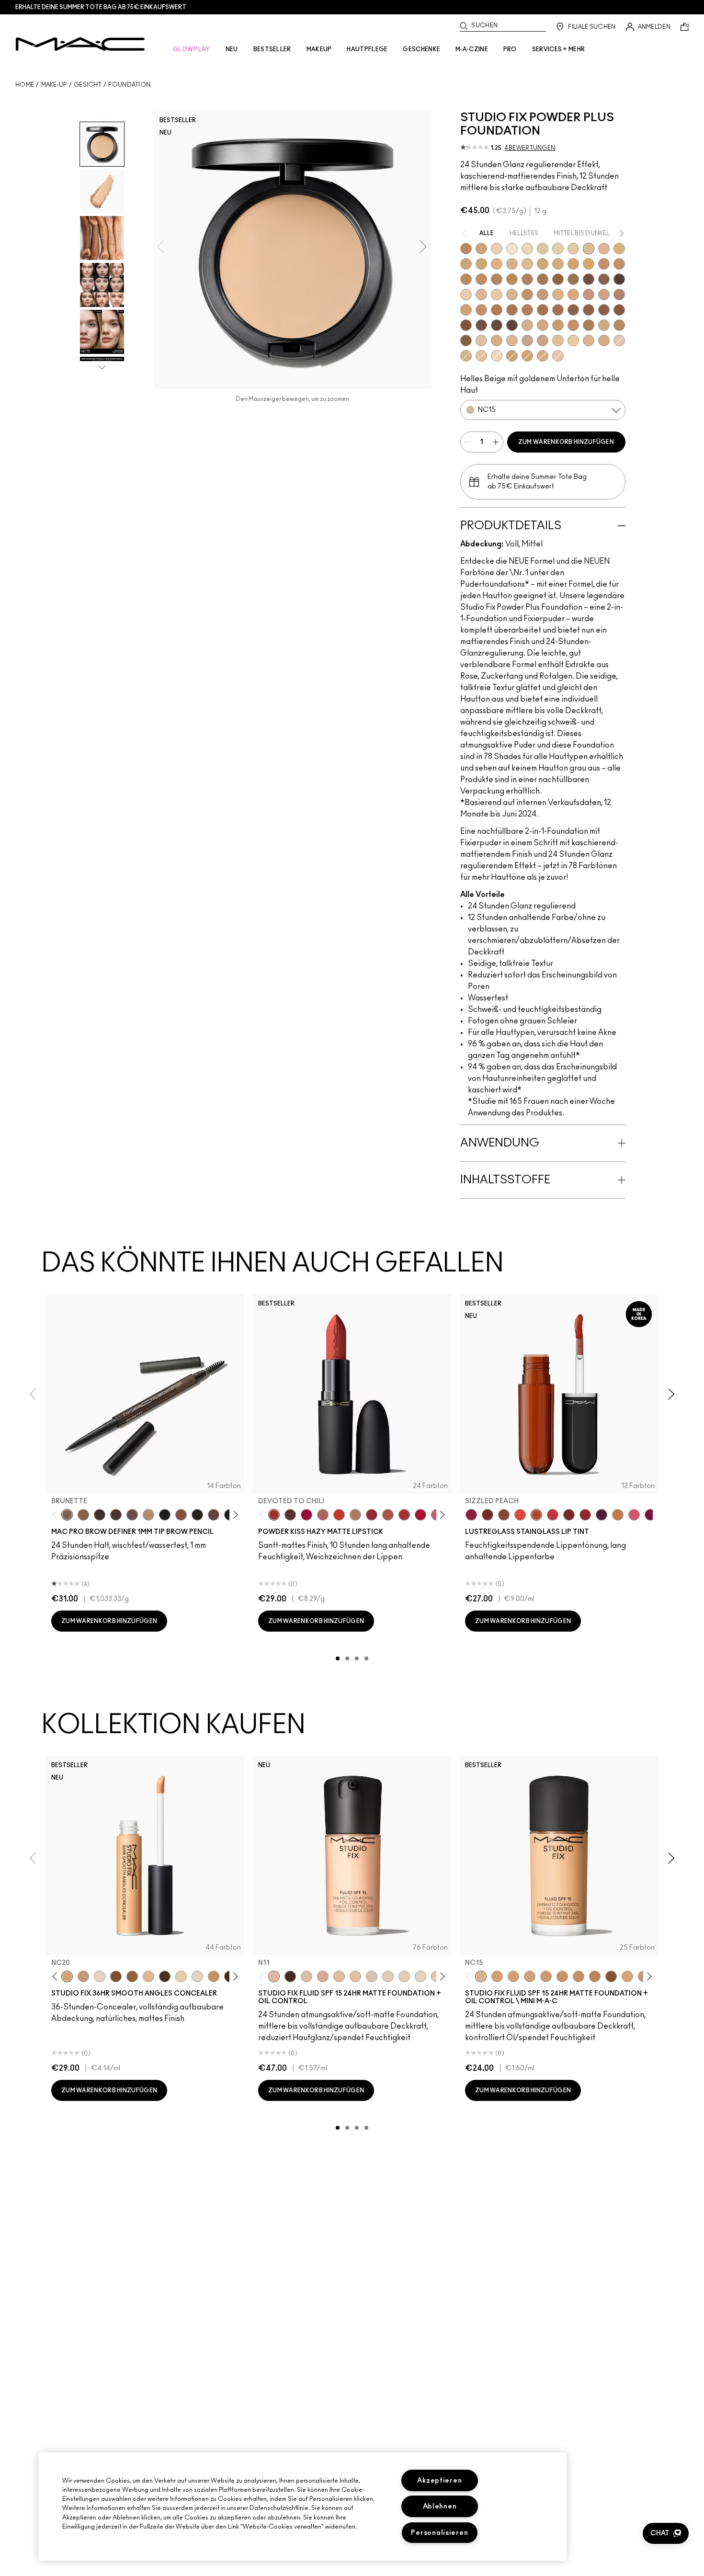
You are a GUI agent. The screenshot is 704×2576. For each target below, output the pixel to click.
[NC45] (595, 1976)
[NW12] (497, 249)
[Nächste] (234, 1515)
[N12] (573, 340)
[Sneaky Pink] (634, 1515)
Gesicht (88, 85)
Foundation (129, 85)
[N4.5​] (558, 356)
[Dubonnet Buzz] (372, 1515)
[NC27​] (512, 264)
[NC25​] (497, 264)
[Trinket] (618, 1515)
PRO (510, 49)
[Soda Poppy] (650, 1515)
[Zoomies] (471, 1515)
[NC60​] (589, 279)
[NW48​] (573, 310)
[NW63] (290, 1976)
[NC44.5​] (466, 279)
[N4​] (481, 340)
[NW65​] (512, 325)
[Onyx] (165, 1515)
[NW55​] (619, 310)
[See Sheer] (553, 1515)
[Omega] (148, 1515)
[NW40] (132, 1976)
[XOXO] (585, 1515)
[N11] (274, 1976)
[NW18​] (543, 295)
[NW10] (404, 1976)
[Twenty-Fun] (307, 1515)
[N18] (339, 1976)
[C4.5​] (543, 325)
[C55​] (466, 340)
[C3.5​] (527, 325)
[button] (666, 2533)
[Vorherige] (57, 1515)
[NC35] (546, 1976)
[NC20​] (481, 264)
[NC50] (611, 1976)
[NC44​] (619, 264)
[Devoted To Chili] (274, 1515)
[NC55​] (558, 279)
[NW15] (627, 1976)
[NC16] (604, 249)
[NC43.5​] (604, 264)
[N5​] (512, 340)
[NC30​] (512, 356)
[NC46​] (512, 279)
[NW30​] (604, 295)
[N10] (355, 1976)
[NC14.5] (148, 1976)
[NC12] (558, 249)
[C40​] (604, 325)
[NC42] (589, 264)
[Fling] (83, 1515)
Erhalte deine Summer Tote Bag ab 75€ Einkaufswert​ (101, 7)
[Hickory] (116, 1515)
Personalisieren (439, 2533)
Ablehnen (440, 2506)
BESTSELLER (272, 49)
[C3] (481, 356)
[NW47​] (558, 310)
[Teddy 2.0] (323, 1515)
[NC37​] (543, 264)
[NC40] (579, 1976)
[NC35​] (527, 264)
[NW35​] (466, 310)
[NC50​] (543, 279)
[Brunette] (67, 1515)
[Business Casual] (569, 1515)
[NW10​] (481, 295)
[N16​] (589, 340)
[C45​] (619, 325)
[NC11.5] (181, 1976)
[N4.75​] (497, 340)
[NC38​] (558, 264)
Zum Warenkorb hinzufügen (566, 442)
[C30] (466, 356)
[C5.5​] (573, 325)
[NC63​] (604, 279)
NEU (232, 49)
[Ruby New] (420, 1515)
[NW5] (197, 1976)
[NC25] (513, 1976)
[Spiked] (197, 1515)
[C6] (466, 249)
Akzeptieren (439, 2480)
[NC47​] (527, 279)
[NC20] (67, 1976)
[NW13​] (512, 295)
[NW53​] (604, 310)
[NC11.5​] (543, 249)
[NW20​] (558, 295)
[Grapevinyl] (602, 1515)
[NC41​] (573, 264)
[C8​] (589, 325)
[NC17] (619, 249)
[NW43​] (497, 310)
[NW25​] (589, 295)
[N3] (619, 340)
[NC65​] (619, 279)
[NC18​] (466, 264)
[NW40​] (481, 310)
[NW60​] (497, 325)
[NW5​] (466, 295)
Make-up (54, 85)
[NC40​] (527, 356)
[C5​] (558, 325)
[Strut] (214, 1515)
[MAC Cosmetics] (80, 44)
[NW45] (116, 1976)
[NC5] (512, 249)
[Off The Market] (355, 1515)
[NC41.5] (481, 249)
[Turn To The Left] (290, 1515)
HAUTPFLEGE (367, 49)
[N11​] (558, 340)
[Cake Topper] (488, 1515)
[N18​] (604, 340)
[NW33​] (619, 295)
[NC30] (530, 1976)
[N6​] (527, 340)
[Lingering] (132, 1515)
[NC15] (589, 249)
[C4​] (543, 356)
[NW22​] (573, 295)
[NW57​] (466, 325)
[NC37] (562, 1976)
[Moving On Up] (388, 1515)
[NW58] (165, 1976)
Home (25, 85)
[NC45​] (481, 279)
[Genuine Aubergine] (100, 1515)
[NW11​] (497, 295)
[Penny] (181, 1515)
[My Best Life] (339, 1515)
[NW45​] (527, 310)
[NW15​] (527, 295)
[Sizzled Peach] (536, 1515)
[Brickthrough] (404, 1515)
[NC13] (573, 249)
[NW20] (83, 1976)
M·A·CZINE (472, 49)
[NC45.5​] (497, 279)
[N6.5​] (543, 340)
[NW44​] (512, 310)
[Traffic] (520, 1515)
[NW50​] (589, 310)
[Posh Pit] (504, 1515)
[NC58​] (573, 279)
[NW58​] (481, 325)
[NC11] (527, 249)
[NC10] (497, 356)
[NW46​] (543, 310)
